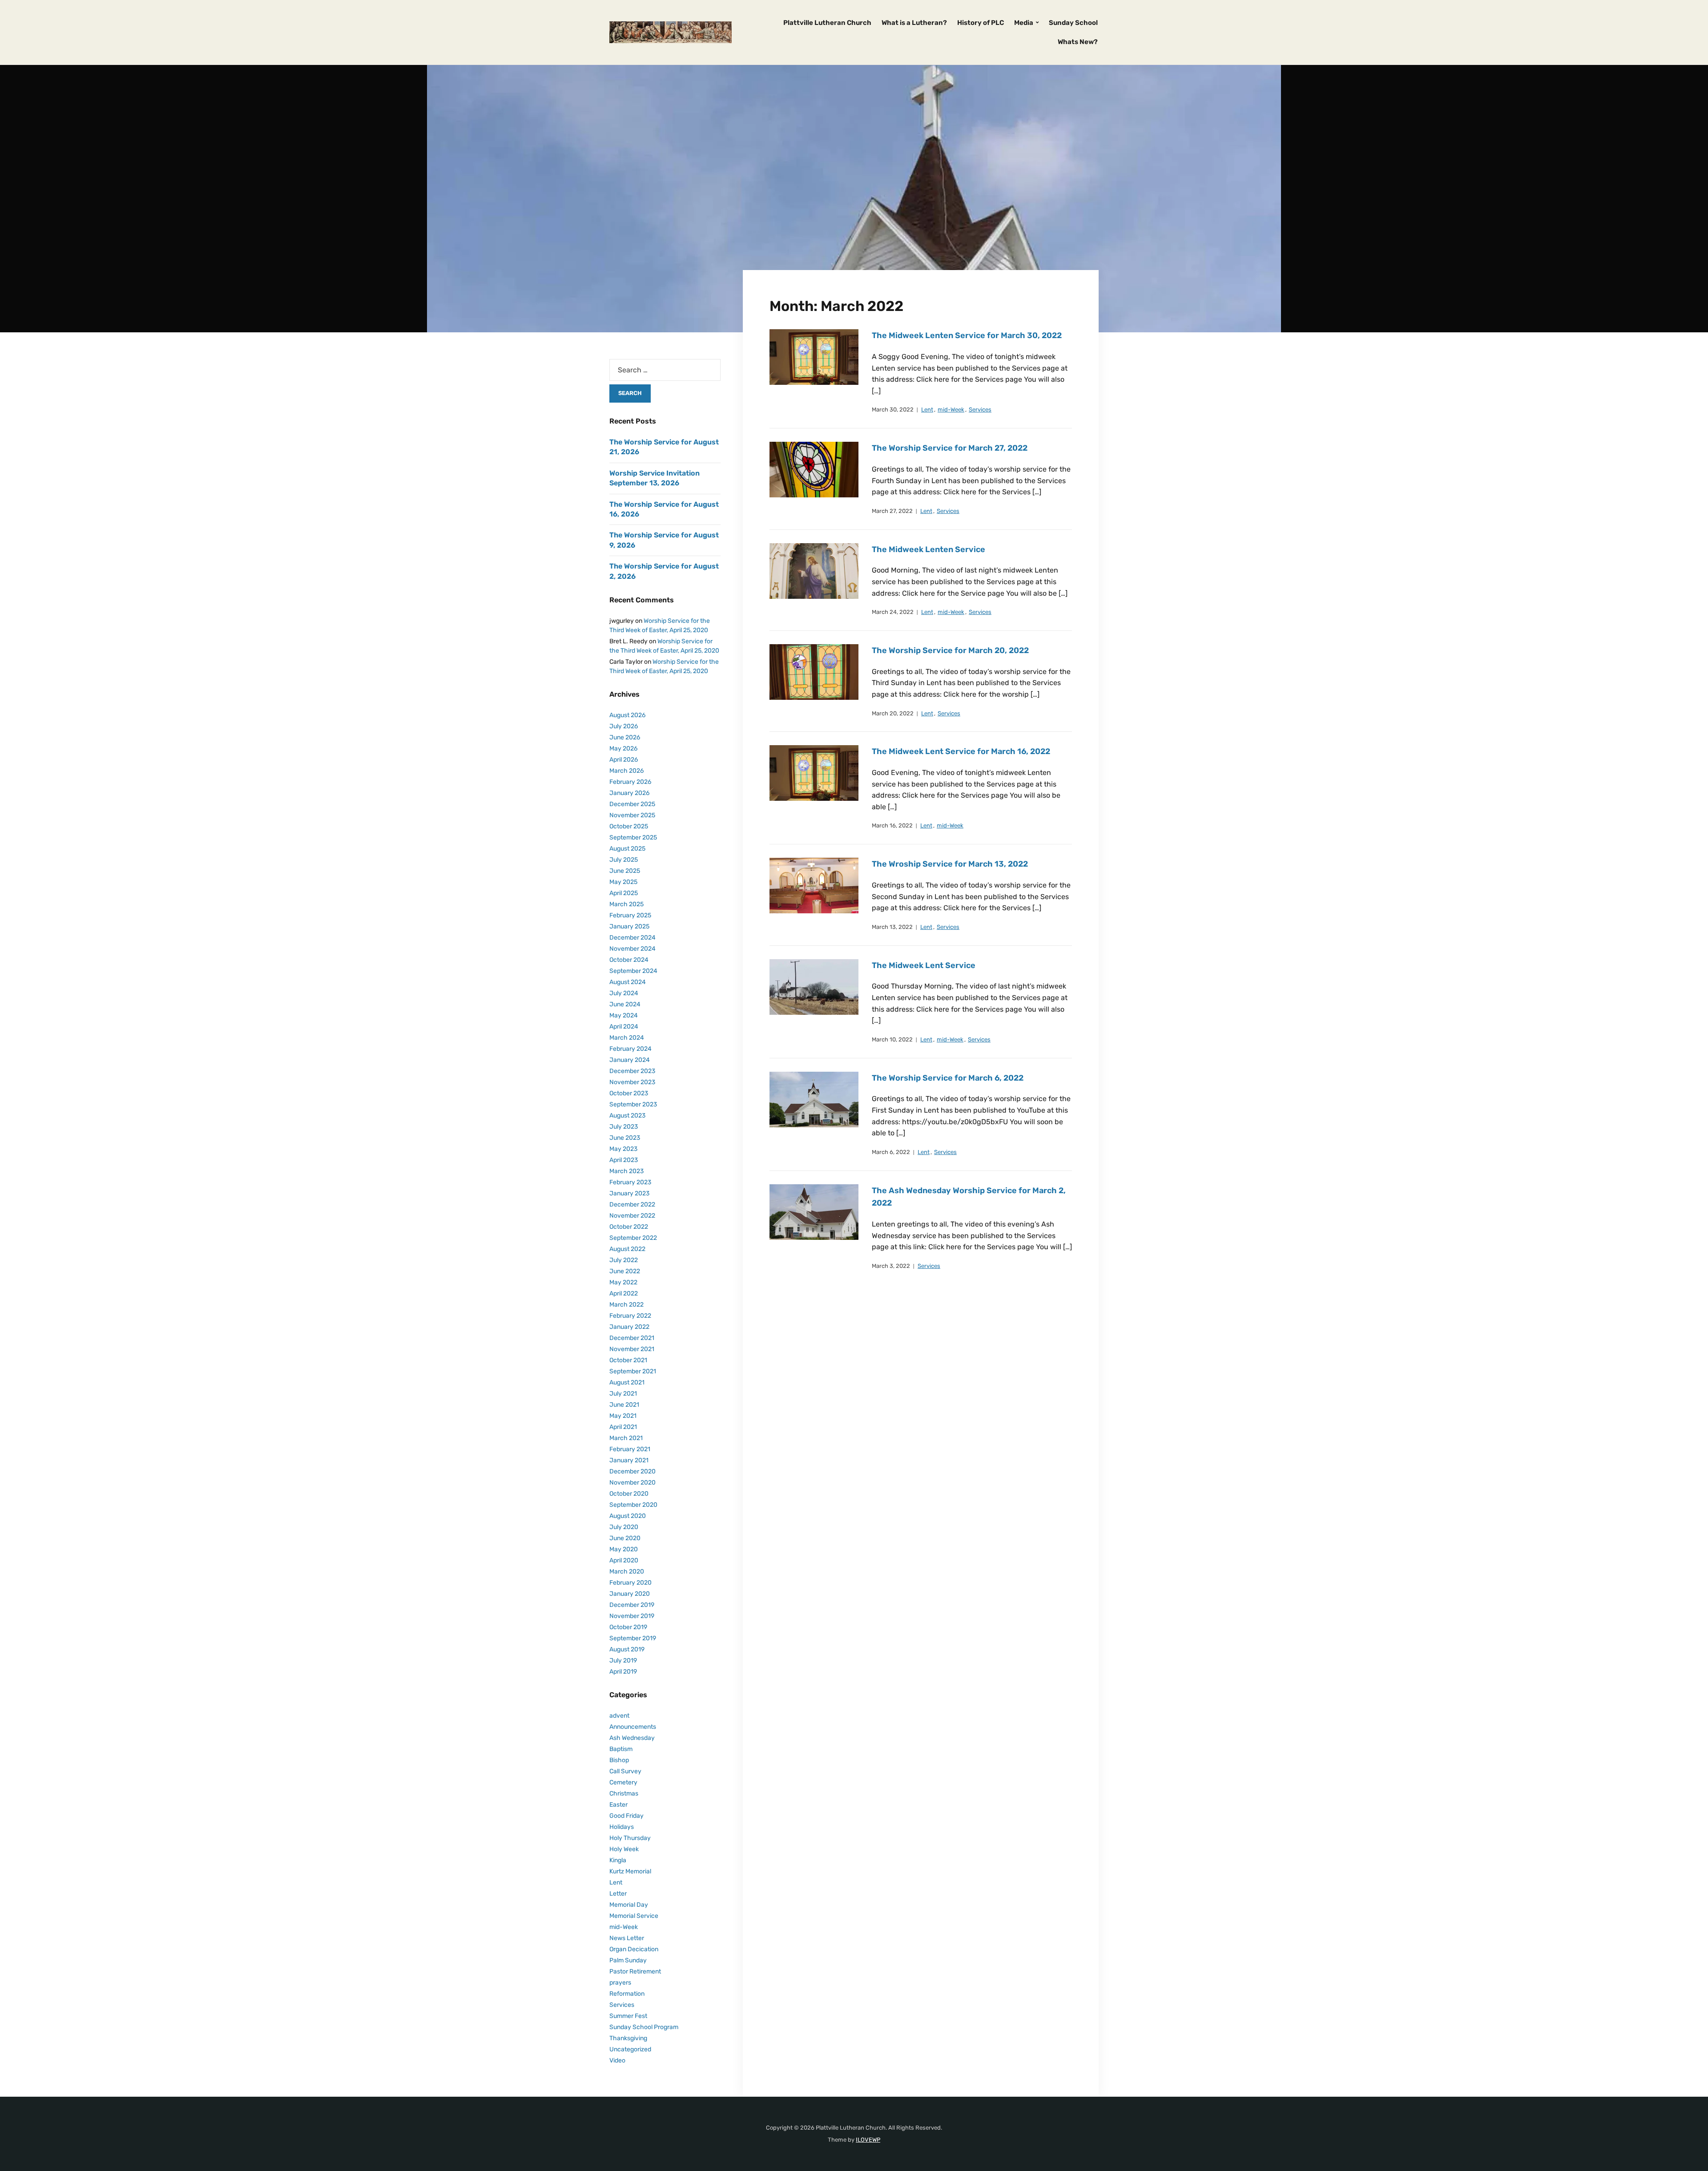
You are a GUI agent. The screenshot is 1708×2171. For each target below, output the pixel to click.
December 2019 (632, 1605)
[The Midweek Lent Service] (814, 987)
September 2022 (633, 1238)
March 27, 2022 (892, 511)
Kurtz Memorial (630, 1871)
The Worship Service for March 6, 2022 (948, 1078)
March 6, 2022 (891, 1152)
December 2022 (632, 1205)
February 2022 (630, 1316)
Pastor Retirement (635, 1971)
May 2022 (623, 1282)
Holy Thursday (630, 1838)
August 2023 (627, 1116)
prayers (620, 1983)
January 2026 (629, 793)
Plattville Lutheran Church (827, 23)
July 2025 (624, 860)
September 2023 (633, 1104)
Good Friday (626, 1816)
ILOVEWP (868, 2140)
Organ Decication (634, 1949)
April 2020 (624, 1560)
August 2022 (627, 1249)
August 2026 (627, 715)
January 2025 (629, 926)
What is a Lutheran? (914, 23)
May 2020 (624, 1549)
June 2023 (625, 1138)
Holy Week (624, 1849)
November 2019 (632, 1616)
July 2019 (623, 1661)
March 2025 (626, 904)
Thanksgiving (628, 2038)
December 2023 (632, 1071)
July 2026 (624, 726)
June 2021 (624, 1405)
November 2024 (632, 949)
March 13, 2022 (892, 927)
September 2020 (633, 1505)
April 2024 (624, 1027)
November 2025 (632, 815)
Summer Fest (628, 2016)
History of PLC (981, 23)
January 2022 (629, 1327)
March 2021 (626, 1438)
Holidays (622, 1827)
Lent (927, 410)
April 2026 (624, 760)
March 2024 (627, 1038)
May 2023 (623, 1149)
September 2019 (633, 1638)
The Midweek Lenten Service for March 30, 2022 (967, 335)
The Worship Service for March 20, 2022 (950, 650)
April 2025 (624, 893)
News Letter (627, 1938)
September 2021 (633, 1371)
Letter (618, 1894)
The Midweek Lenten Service (929, 549)
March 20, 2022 (893, 713)
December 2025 (632, 804)
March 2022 (626, 1305)
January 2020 (630, 1594)
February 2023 (630, 1182)
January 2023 (629, 1193)
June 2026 (625, 737)
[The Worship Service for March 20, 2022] (814, 672)
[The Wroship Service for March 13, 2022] (814, 885)
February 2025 (630, 915)
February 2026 (630, 782)
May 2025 (623, 882)
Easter (618, 1805)
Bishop (619, 1760)
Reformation (627, 1994)
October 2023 (629, 1093)
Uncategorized (630, 2049)
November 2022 (632, 1216)
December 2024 (632, 938)
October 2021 (628, 1360)
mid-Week (951, 410)
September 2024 (633, 971)
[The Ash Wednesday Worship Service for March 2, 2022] (814, 1212)
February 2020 (630, 1583)
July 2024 (624, 993)
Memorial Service (634, 1916)
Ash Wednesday (632, 1738)
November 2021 (632, 1349)
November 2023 (632, 1082)
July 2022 (624, 1260)
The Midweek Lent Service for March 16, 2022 (961, 751)
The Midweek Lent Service (924, 965)
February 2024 (630, 1049)
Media (1024, 23)
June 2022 (625, 1271)
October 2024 (629, 960)
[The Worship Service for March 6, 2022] (814, 1099)
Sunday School (1073, 23)
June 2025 (625, 871)
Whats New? (1078, 42)
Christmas (624, 1794)
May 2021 (623, 1416)
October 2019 (628, 1627)
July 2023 (624, 1127)
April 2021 (623, 1427)
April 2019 (623, 1672)
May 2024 (624, 1015)
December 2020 (632, 1471)
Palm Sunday (628, 1960)
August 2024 (628, 982)
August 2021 (627, 1382)
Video (617, 2060)
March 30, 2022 (893, 410)
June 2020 (625, 1538)
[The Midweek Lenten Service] (814, 571)
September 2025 (633, 837)
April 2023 (624, 1160)
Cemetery (623, 1782)
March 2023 (626, 1171)
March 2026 (626, 771)
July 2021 (623, 1394)
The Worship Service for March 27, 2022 (950, 448)
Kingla (618, 1860)
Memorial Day (629, 1905)
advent (619, 1716)
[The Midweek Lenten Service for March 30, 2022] (814, 357)
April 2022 (624, 1293)
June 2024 (625, 1004)
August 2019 (627, 1649)
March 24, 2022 (893, 612)
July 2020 (624, 1527)
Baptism (621, 1749)
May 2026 (623, 749)
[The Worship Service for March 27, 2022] (814, 469)
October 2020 (629, 1494)
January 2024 (630, 1060)
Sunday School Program (644, 2027)
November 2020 (632, 1483)
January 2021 (629, 1460)
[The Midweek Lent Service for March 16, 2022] (814, 773)
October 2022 (629, 1227)
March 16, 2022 (892, 825)
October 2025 (629, 826)
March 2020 (627, 1572)
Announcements (633, 1727)
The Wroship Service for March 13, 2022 (950, 864)
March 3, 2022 (891, 1266)
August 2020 (628, 1516)
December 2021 (632, 1338)
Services (980, 410)
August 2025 (627, 849)
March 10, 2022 (892, 1039)
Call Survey (625, 1771)
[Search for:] (665, 370)
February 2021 (630, 1449)
